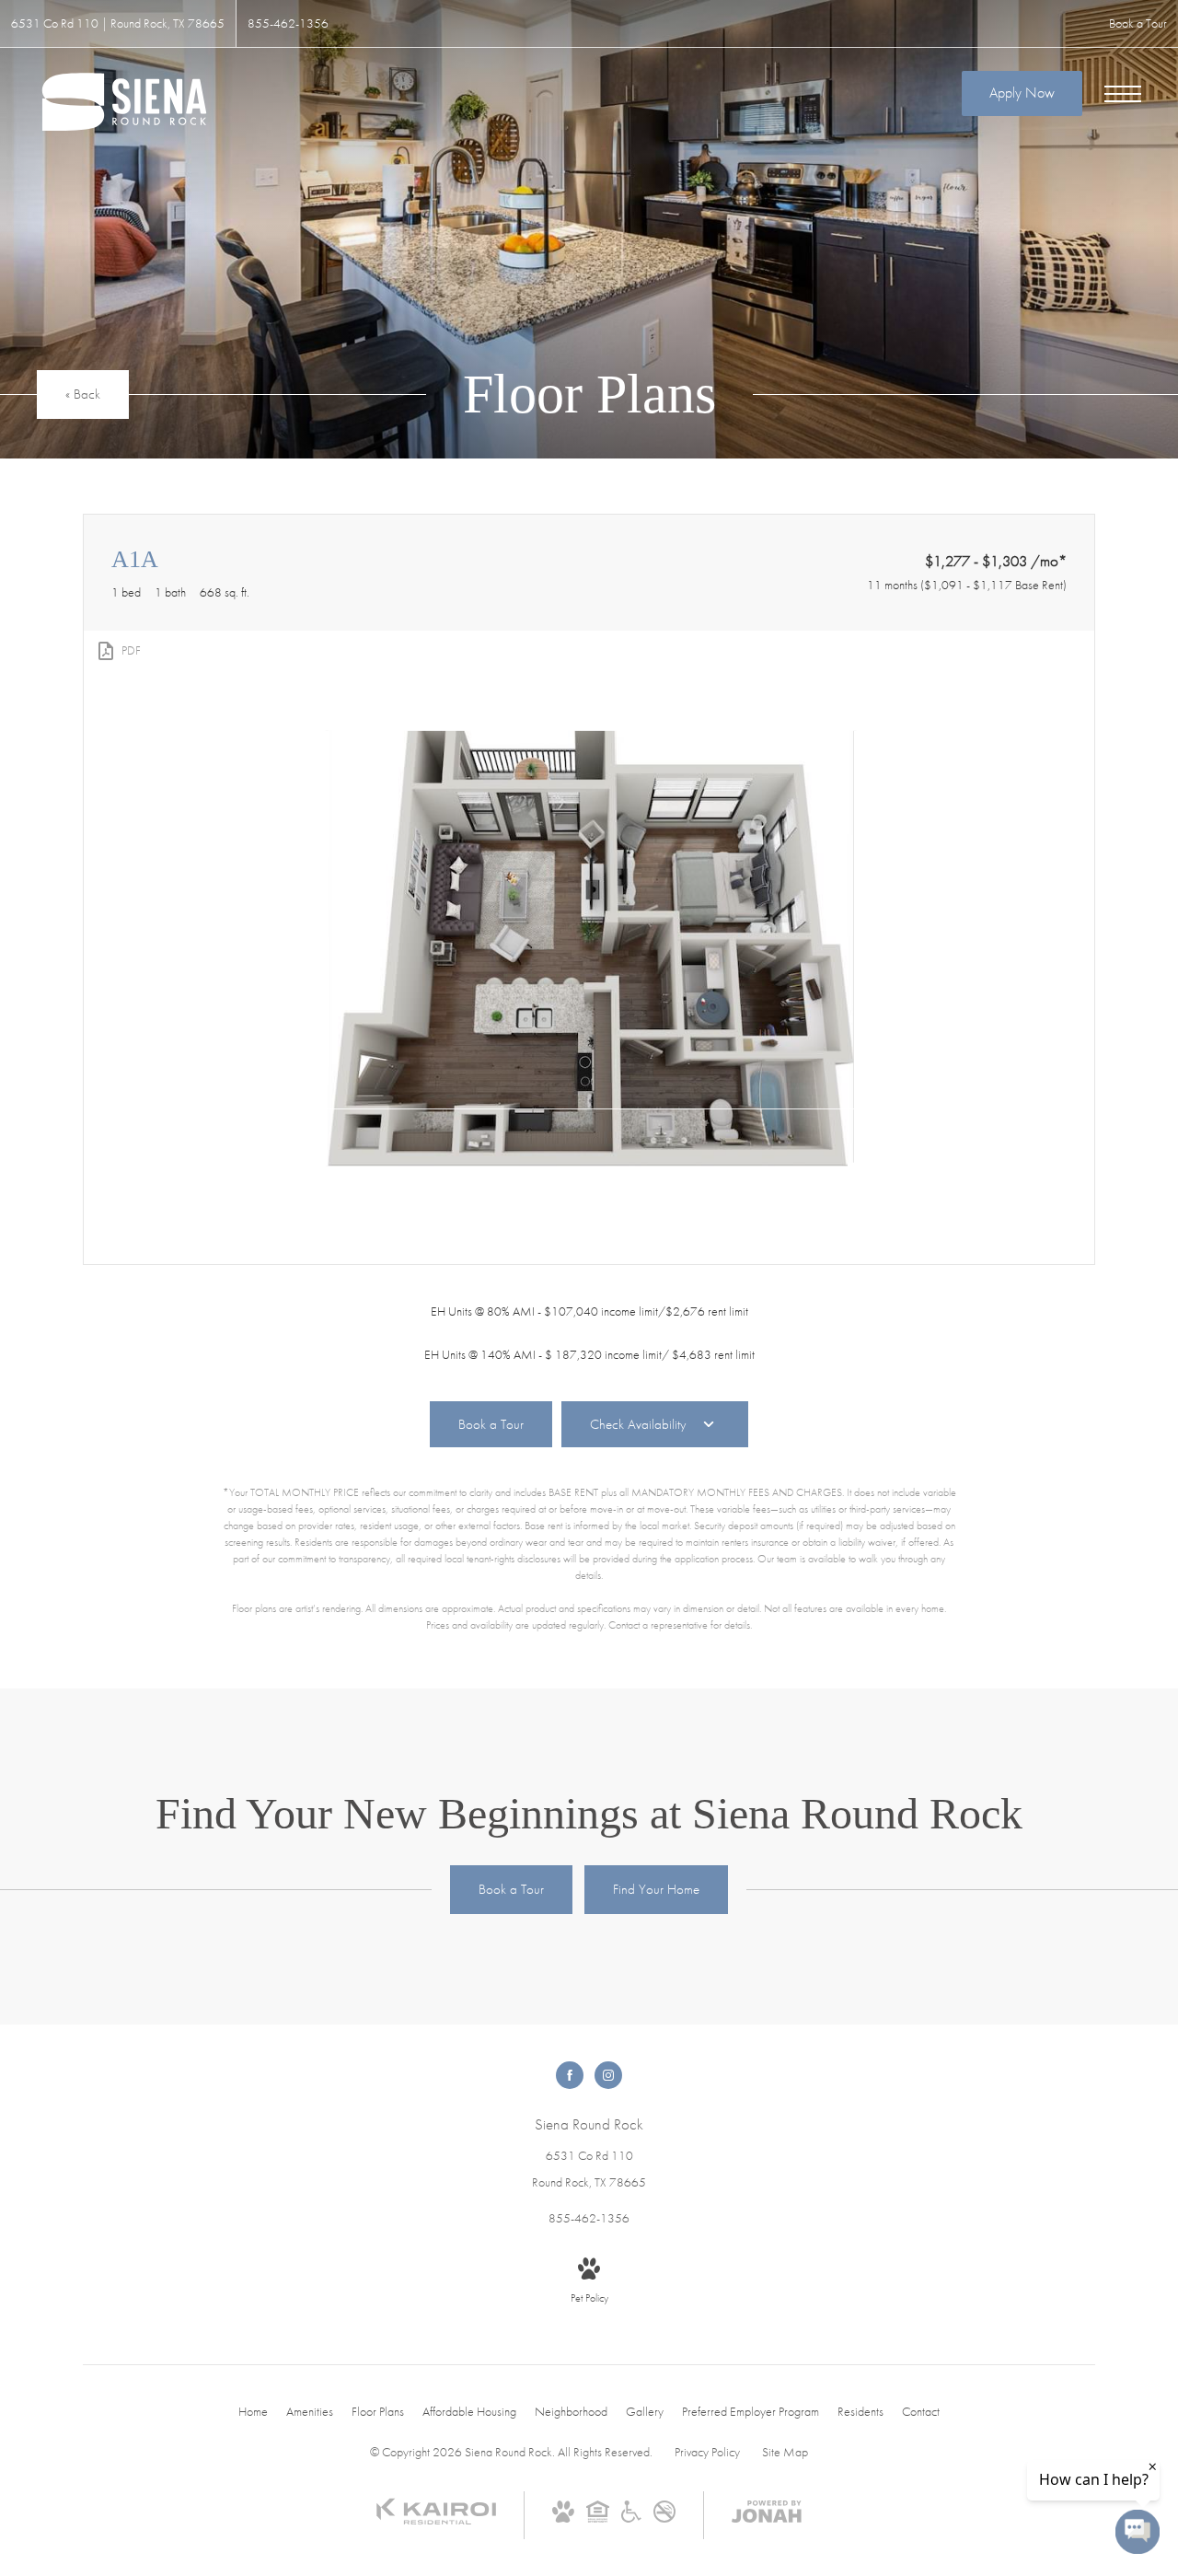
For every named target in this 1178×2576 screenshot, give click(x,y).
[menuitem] (253, 2412)
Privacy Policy (707, 2452)
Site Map (785, 2452)
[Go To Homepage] (124, 103)
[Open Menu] (1123, 94)
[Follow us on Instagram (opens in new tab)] (608, 2075)
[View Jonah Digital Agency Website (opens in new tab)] (767, 2515)
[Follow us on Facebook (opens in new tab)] (570, 2075)
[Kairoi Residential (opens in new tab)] (436, 2521)
